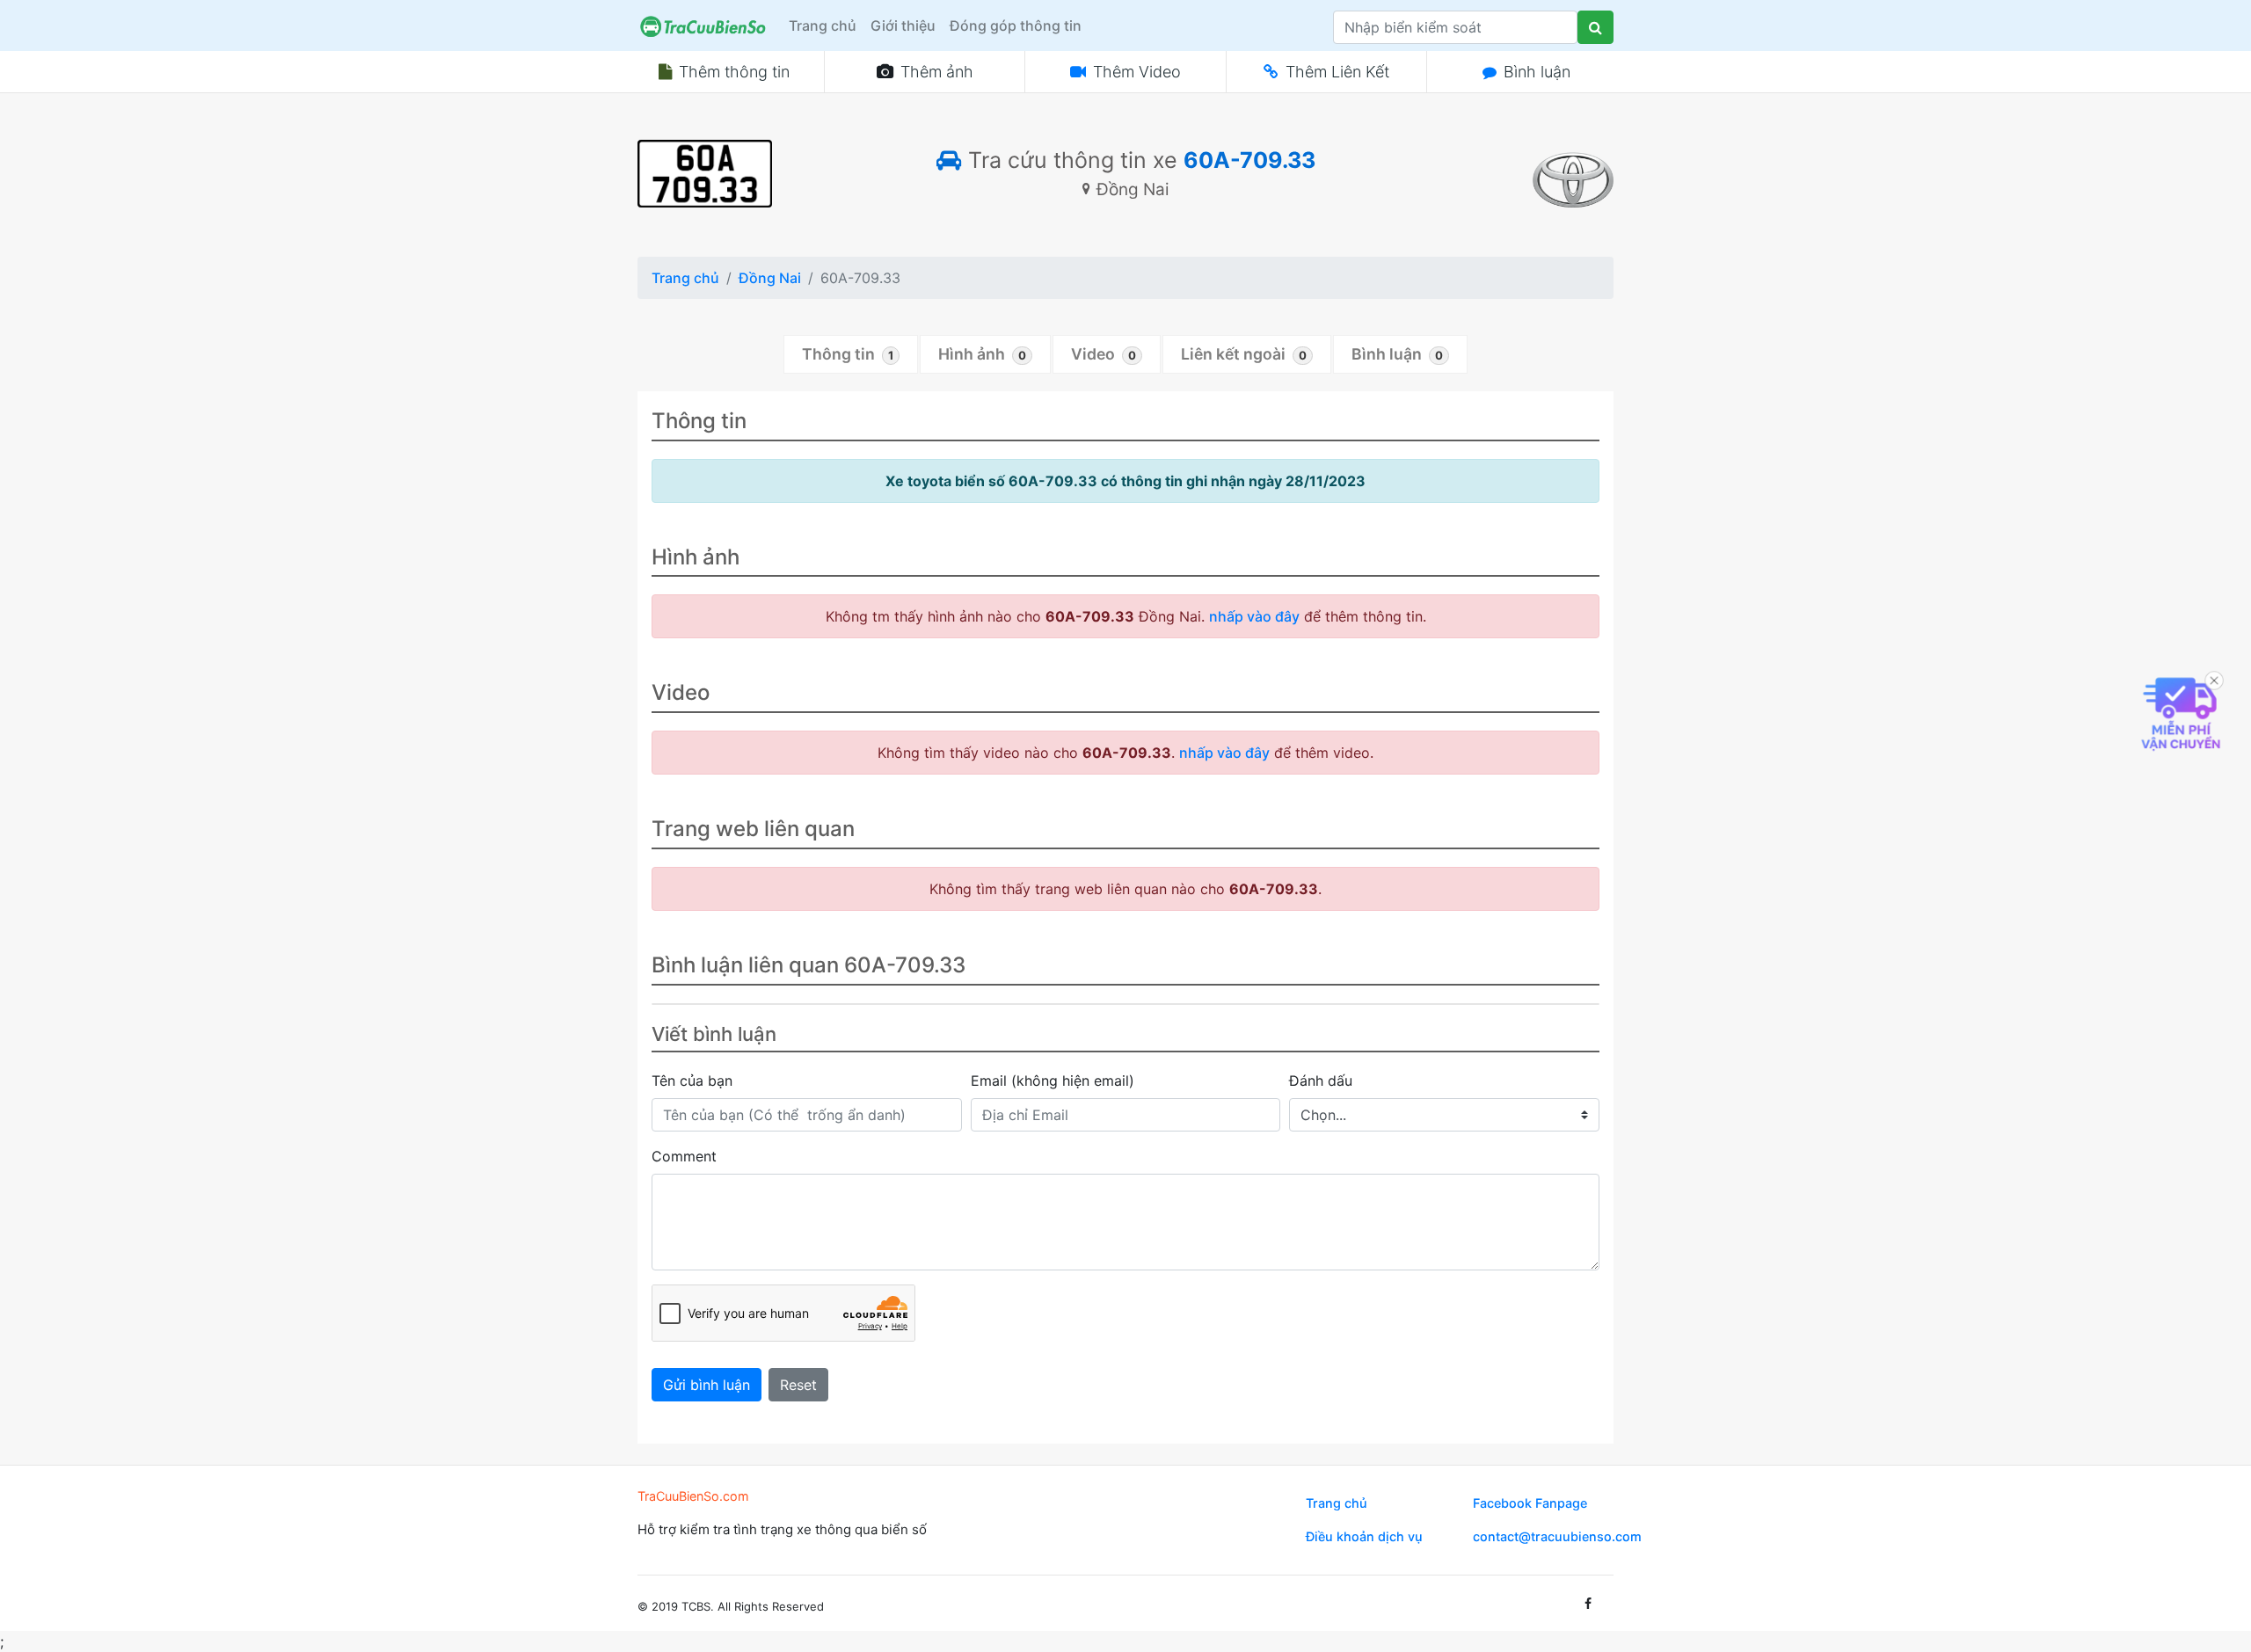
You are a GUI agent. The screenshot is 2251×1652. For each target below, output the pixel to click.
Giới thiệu (903, 25)
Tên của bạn (692, 1081)
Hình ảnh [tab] (982, 354)
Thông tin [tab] (848, 354)
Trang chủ (823, 25)
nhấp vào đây (1254, 616)
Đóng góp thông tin (1016, 25)
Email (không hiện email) (1053, 1081)
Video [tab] (1104, 354)
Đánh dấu (1321, 1081)
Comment (684, 1156)
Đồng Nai (770, 278)
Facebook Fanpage (1530, 1503)
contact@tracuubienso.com (1557, 1536)
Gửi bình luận (707, 1385)
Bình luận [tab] (1397, 354)
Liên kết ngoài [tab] (1244, 354)
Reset (798, 1385)
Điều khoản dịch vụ (1364, 1536)
